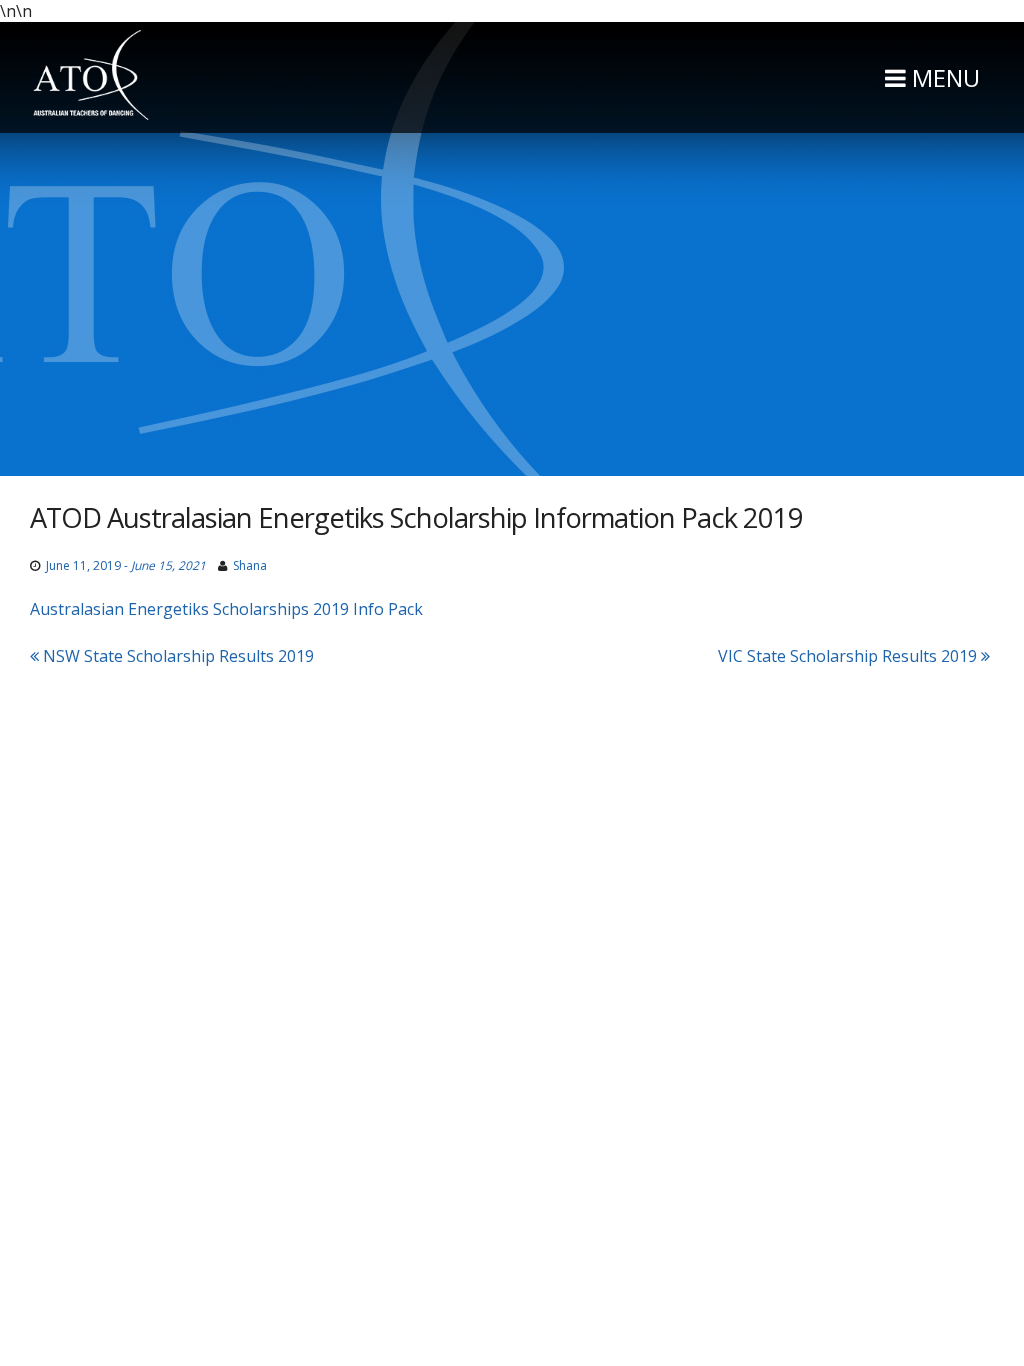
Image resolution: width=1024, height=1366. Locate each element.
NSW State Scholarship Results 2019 (176, 656)
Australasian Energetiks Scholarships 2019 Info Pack (226, 609)
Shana (250, 565)
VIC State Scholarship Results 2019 (849, 656)
